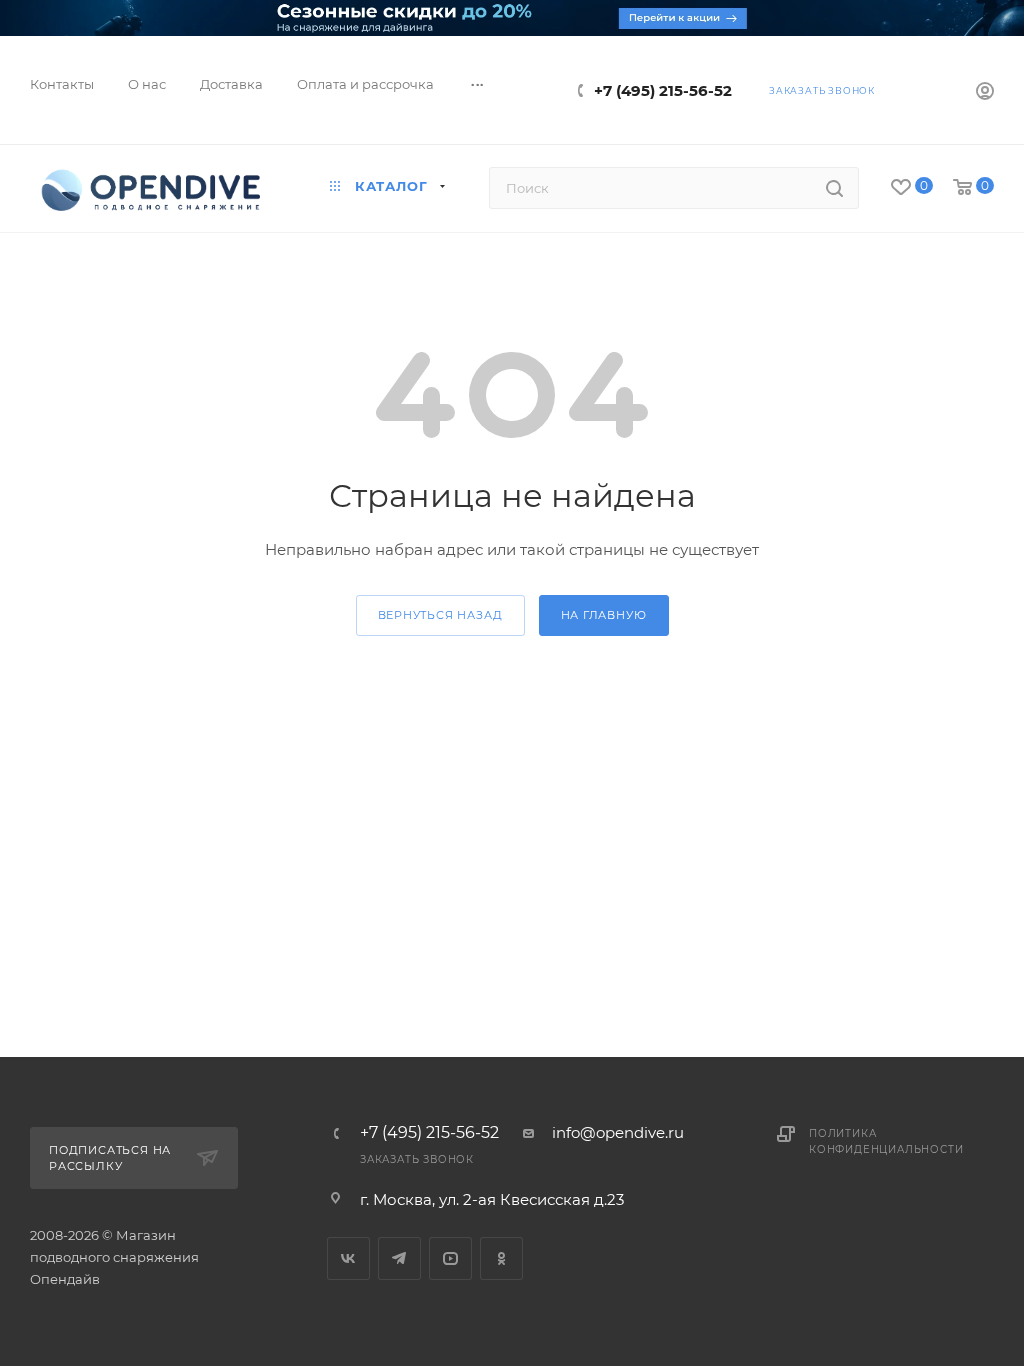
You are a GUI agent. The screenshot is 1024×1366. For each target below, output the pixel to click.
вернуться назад (440, 615)
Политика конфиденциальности (886, 1141)
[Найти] (834, 188)
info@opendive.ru (618, 1132)
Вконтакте (348, 1258)
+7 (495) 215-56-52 (663, 90)
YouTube (450, 1258)
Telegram (399, 1258)
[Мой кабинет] (985, 93)
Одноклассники (501, 1258)
